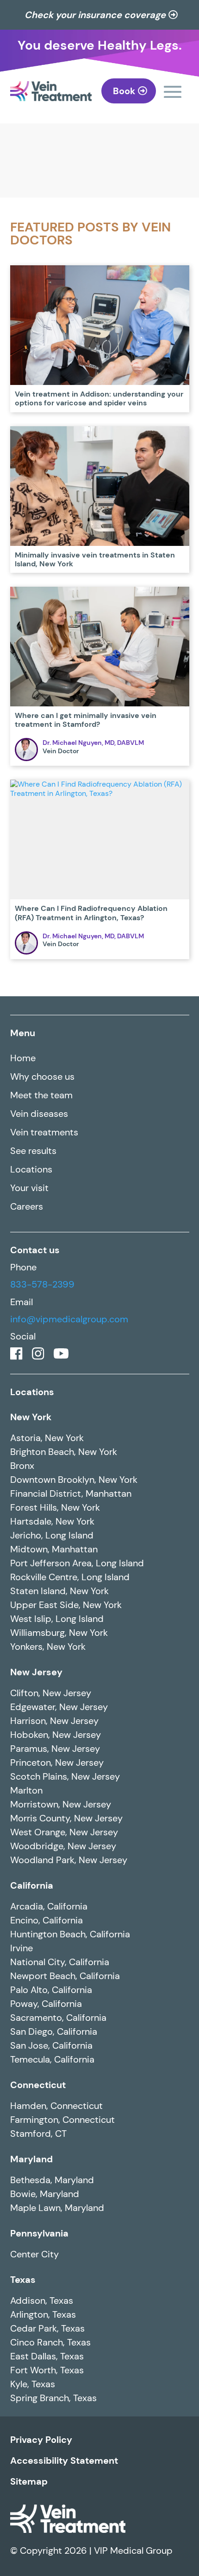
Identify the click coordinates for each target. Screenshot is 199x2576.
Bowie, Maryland (45, 2194)
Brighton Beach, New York (64, 1452)
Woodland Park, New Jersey (69, 1860)
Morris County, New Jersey (66, 1818)
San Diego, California (54, 2031)
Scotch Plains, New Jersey (65, 1776)
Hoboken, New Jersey (56, 1735)
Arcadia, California (49, 1906)
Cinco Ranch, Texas (50, 2342)
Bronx (22, 1466)
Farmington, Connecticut (62, 2120)
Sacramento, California (58, 2018)
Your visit (29, 1188)
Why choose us (42, 1077)
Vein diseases (39, 1114)
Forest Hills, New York (55, 1507)
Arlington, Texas (43, 2314)
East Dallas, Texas (47, 2356)
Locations (31, 1169)
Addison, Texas (42, 2300)
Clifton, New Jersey (51, 1693)
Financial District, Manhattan (71, 1493)
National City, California (60, 1962)
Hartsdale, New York (52, 1521)
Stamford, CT (38, 2134)
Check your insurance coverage (95, 15)
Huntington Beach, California (70, 1934)
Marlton (26, 1790)
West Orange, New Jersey (64, 1832)
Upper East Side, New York (66, 1605)
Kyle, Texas (33, 2384)
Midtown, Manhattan (54, 1549)
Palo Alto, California (51, 1990)
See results (33, 1151)
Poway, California (46, 2004)
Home (23, 1058)
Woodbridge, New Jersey (63, 1846)
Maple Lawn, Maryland (57, 2208)
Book (124, 91)
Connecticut (38, 2085)
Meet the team (41, 1095)
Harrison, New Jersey (54, 1721)
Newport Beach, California (65, 1976)
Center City (34, 2254)
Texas (23, 2280)
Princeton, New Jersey (57, 1762)
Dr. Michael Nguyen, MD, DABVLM (93, 743)
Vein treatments (44, 1132)
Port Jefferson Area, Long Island (77, 1563)
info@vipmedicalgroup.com (69, 1319)
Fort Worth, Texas (47, 2370)
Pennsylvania (39, 2233)
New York (31, 1417)
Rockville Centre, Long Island (70, 1577)
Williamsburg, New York (59, 1633)
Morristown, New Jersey (61, 1804)
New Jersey (36, 1672)
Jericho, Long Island (52, 1535)
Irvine (22, 1948)
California (32, 1885)
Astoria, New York (47, 1438)
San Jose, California (51, 2045)
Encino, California (47, 1920)
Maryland (31, 2159)
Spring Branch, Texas (53, 2398)
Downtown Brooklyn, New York (74, 1480)
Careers (27, 1206)
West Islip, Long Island (57, 1619)
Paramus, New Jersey (55, 1749)
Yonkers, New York (48, 1647)
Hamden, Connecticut (56, 2106)
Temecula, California (52, 2059)
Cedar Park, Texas (47, 2328)
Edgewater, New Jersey (59, 1707)
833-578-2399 (42, 1284)
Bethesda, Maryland (52, 2180)
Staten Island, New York (59, 1591)
